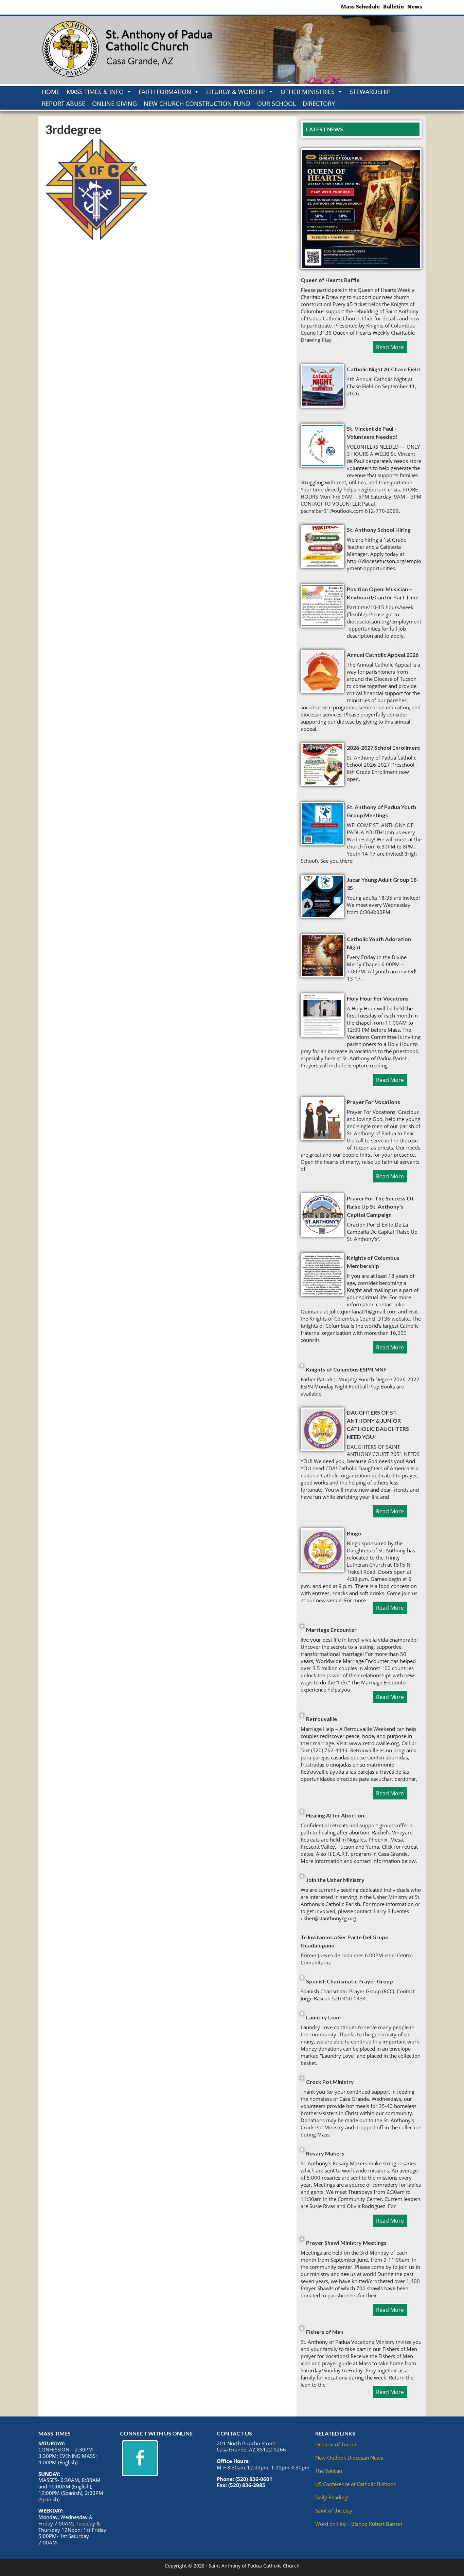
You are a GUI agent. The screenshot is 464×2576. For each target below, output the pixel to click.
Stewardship (370, 92)
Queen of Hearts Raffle (330, 280)
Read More (390, 347)
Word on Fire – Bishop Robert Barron (359, 2524)
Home (51, 92)
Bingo (354, 1533)
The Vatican (329, 2471)
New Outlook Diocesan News (349, 2458)
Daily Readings (332, 2497)
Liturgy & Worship (236, 92)
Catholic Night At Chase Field (383, 369)
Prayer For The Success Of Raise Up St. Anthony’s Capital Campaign (380, 1206)
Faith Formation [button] (165, 92)
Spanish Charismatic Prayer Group (350, 1981)
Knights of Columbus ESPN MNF (346, 1369)
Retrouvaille (322, 1719)
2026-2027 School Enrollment (383, 748)
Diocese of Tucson (336, 2444)
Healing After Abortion (335, 1815)
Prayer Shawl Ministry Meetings (346, 2243)
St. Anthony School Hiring (379, 530)
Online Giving (114, 104)
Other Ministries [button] (308, 92)
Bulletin (394, 7)
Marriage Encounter (331, 1630)
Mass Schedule (360, 7)
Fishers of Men (325, 2332)
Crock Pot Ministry (330, 2082)
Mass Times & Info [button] (95, 92)
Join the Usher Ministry (335, 1880)
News (415, 7)
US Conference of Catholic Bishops (355, 2484)
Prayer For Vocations (373, 1102)
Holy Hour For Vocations (378, 998)
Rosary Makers (325, 2153)
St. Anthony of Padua (127, 50)
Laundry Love (323, 2017)
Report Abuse (64, 104)
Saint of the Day (334, 2510)
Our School (276, 104)
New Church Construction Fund (197, 104)
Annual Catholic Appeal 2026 (383, 655)
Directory (319, 104)
